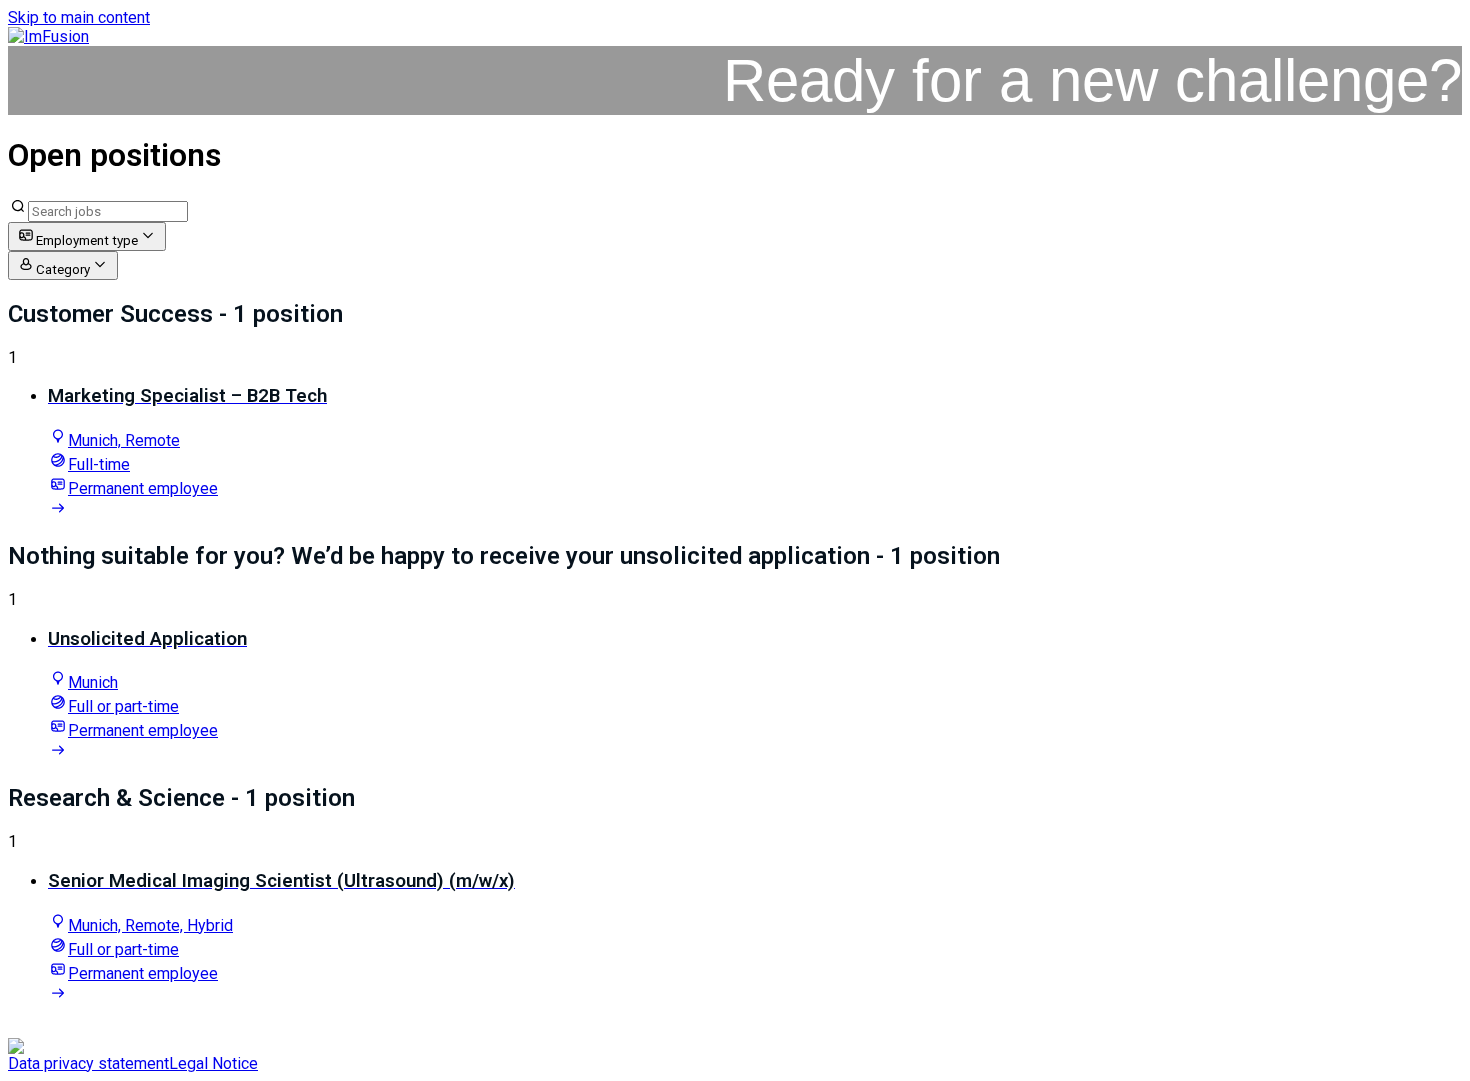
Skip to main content (79, 17)
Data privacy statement (88, 1063)
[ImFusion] (48, 36)
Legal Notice (213, 1063)
